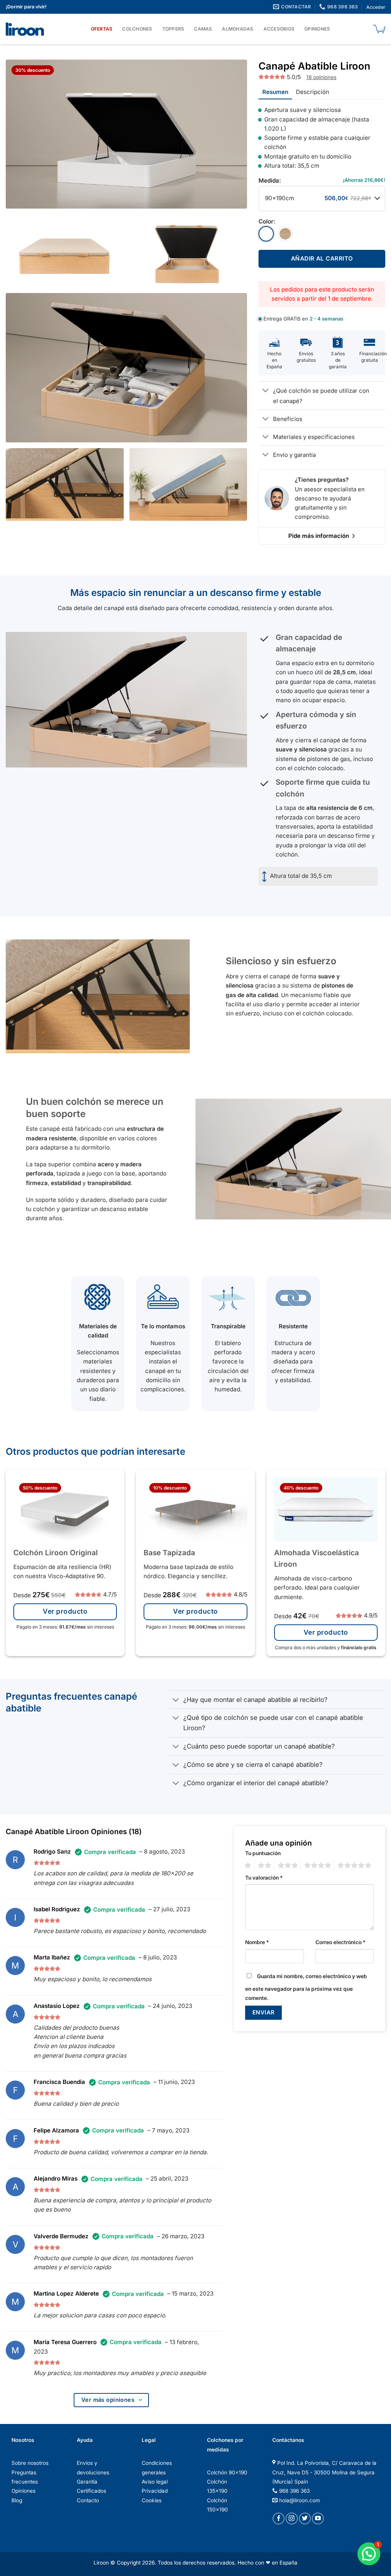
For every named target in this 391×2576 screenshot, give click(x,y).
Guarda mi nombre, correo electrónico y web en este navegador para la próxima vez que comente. (306, 1987)
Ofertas (102, 29)
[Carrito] (379, 29)
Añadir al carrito (322, 258)
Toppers (173, 29)
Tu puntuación (263, 1853)
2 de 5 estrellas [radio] (264, 1865)
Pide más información (319, 536)
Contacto (88, 2500)
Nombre (257, 1942)
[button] (369, 2554)
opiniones (321, 77)
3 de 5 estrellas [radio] (288, 1865)
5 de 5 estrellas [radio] (354, 1865)
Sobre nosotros (30, 2463)
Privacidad (155, 2491)
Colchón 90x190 (227, 2472)
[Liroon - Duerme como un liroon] (27, 29)
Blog (17, 2500)
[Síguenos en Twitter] (305, 2519)
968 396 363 (294, 2491)
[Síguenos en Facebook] (279, 2519)
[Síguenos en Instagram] (292, 2519)
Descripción (313, 92)
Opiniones (317, 29)
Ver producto (65, 1611)
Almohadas (238, 29)
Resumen (275, 92)
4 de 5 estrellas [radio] (317, 1865)
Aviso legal (155, 2482)
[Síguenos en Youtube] (318, 2519)
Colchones (137, 29)
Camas (203, 29)
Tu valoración (264, 1878)
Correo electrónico (340, 1942)
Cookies (152, 2500)
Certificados (91, 2491)
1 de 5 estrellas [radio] (248, 1865)
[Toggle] (266, 391)
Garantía (87, 2482)
